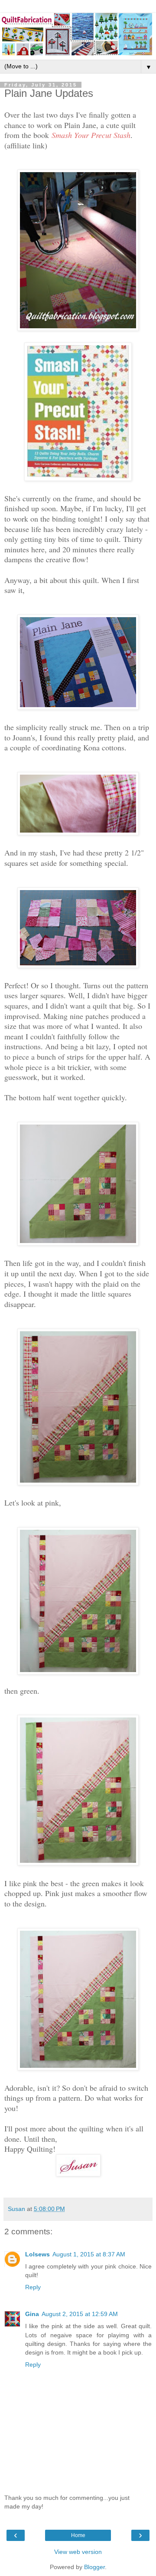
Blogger (94, 2567)
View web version (78, 2552)
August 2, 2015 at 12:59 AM (80, 2314)
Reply (33, 2287)
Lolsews (37, 2254)
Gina (32, 2314)
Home (78, 2535)
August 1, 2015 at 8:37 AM (89, 2254)
